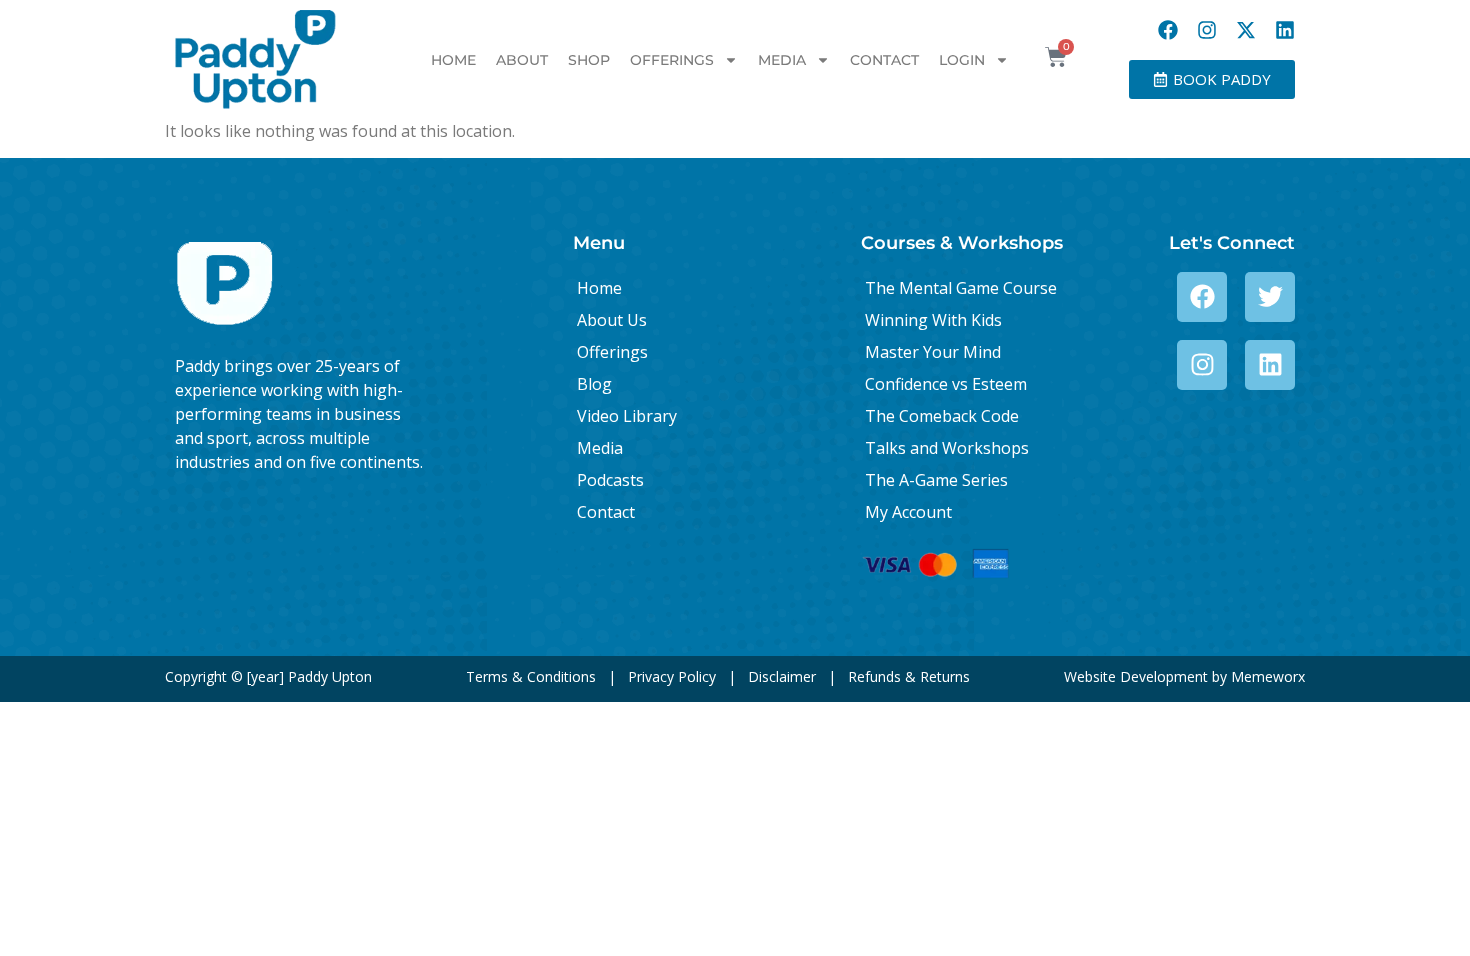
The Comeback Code (942, 416)
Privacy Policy (672, 676)
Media (782, 60)
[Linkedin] (1285, 30)
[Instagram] (1207, 30)
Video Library (627, 416)
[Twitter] (1270, 297)
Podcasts (610, 480)
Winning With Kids (933, 320)
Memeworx (1268, 676)
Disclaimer (782, 676)
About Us (612, 320)
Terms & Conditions (531, 676)
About (522, 60)
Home (453, 60)
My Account (908, 512)
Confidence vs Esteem (946, 384)
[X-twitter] (1246, 30)
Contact (884, 60)
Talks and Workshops (947, 448)
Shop (589, 60)
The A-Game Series (936, 480)
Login (962, 60)
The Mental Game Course (961, 288)
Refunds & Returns (909, 676)
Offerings (672, 60)
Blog (594, 384)
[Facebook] (1168, 30)
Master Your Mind (933, 352)
